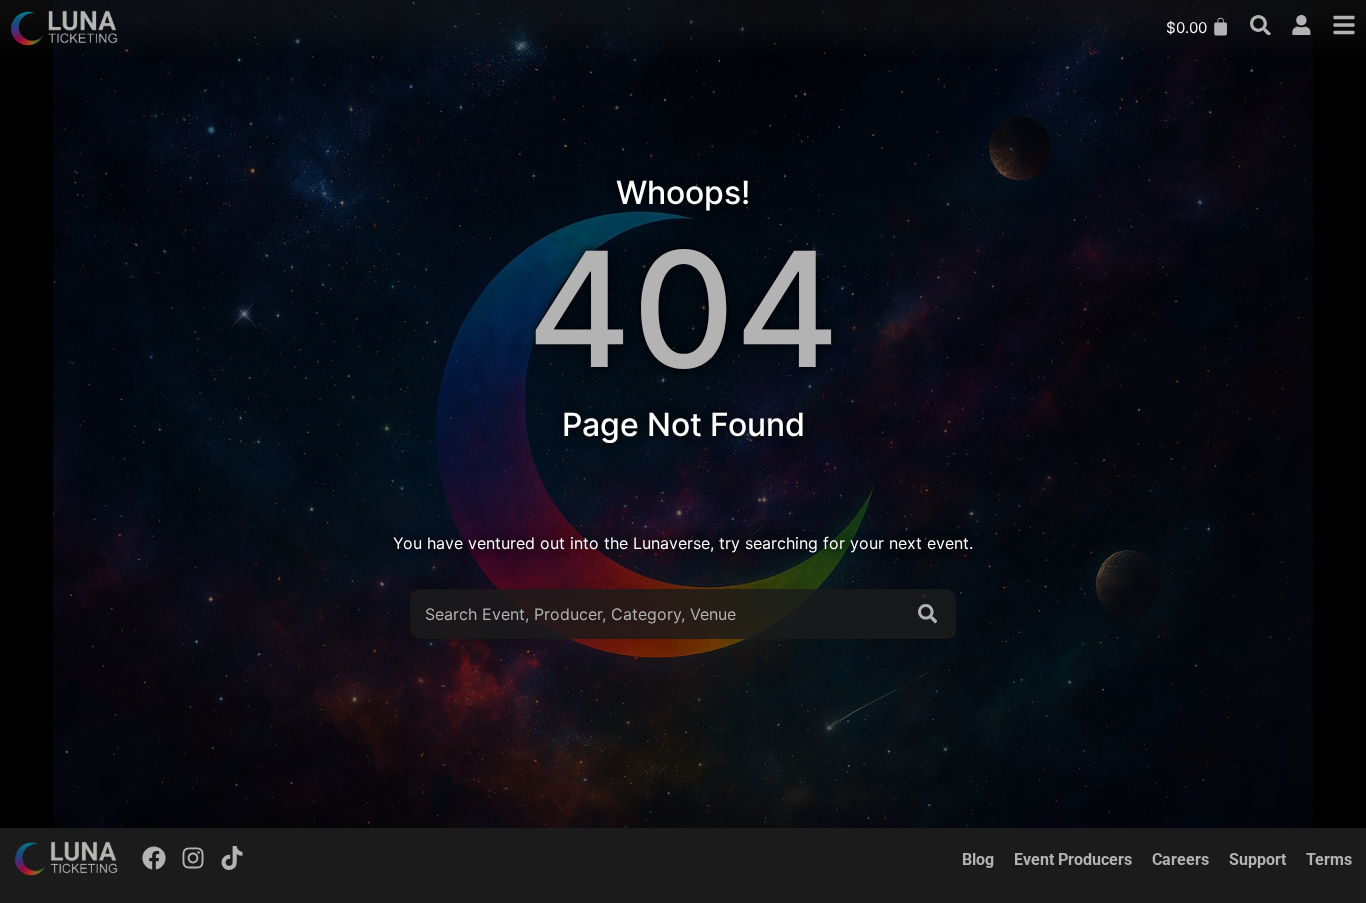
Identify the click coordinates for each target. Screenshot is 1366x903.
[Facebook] (155, 858)
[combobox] (658, 614)
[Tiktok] (232, 858)
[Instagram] (193, 858)
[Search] (931, 614)
